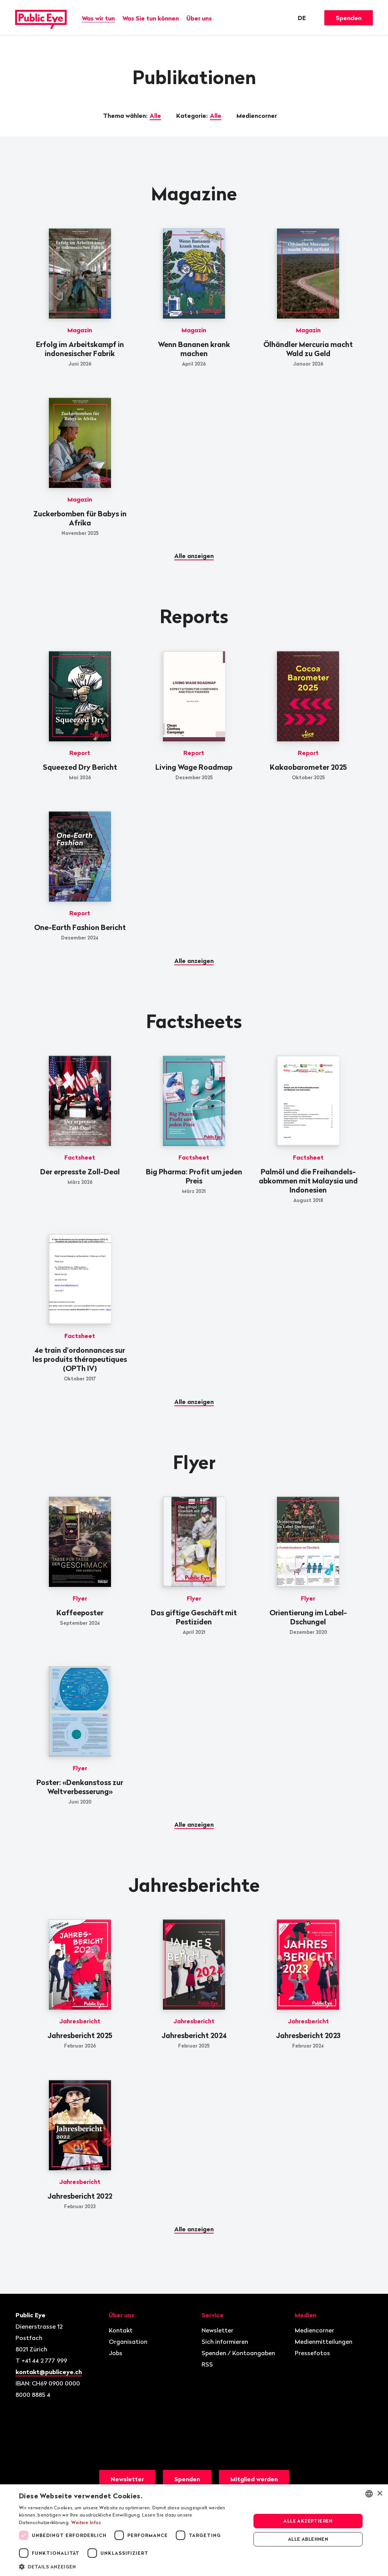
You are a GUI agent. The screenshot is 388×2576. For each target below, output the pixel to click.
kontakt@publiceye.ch (49, 2372)
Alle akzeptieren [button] (308, 2521)
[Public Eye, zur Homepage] (41, 18)
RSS (207, 2364)
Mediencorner (257, 116)
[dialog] (194, 2530)
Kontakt (121, 2330)
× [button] (379, 2494)
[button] (131, 2566)
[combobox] (369, 2494)
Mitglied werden (254, 2479)
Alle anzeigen (194, 556)
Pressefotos (312, 2353)
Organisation (128, 2342)
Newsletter (217, 2330)
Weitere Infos (86, 2522)
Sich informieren (225, 2342)
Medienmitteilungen (324, 2342)
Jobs (116, 2353)
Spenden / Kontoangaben (238, 2353)
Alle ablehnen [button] (308, 2539)
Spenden (349, 18)
